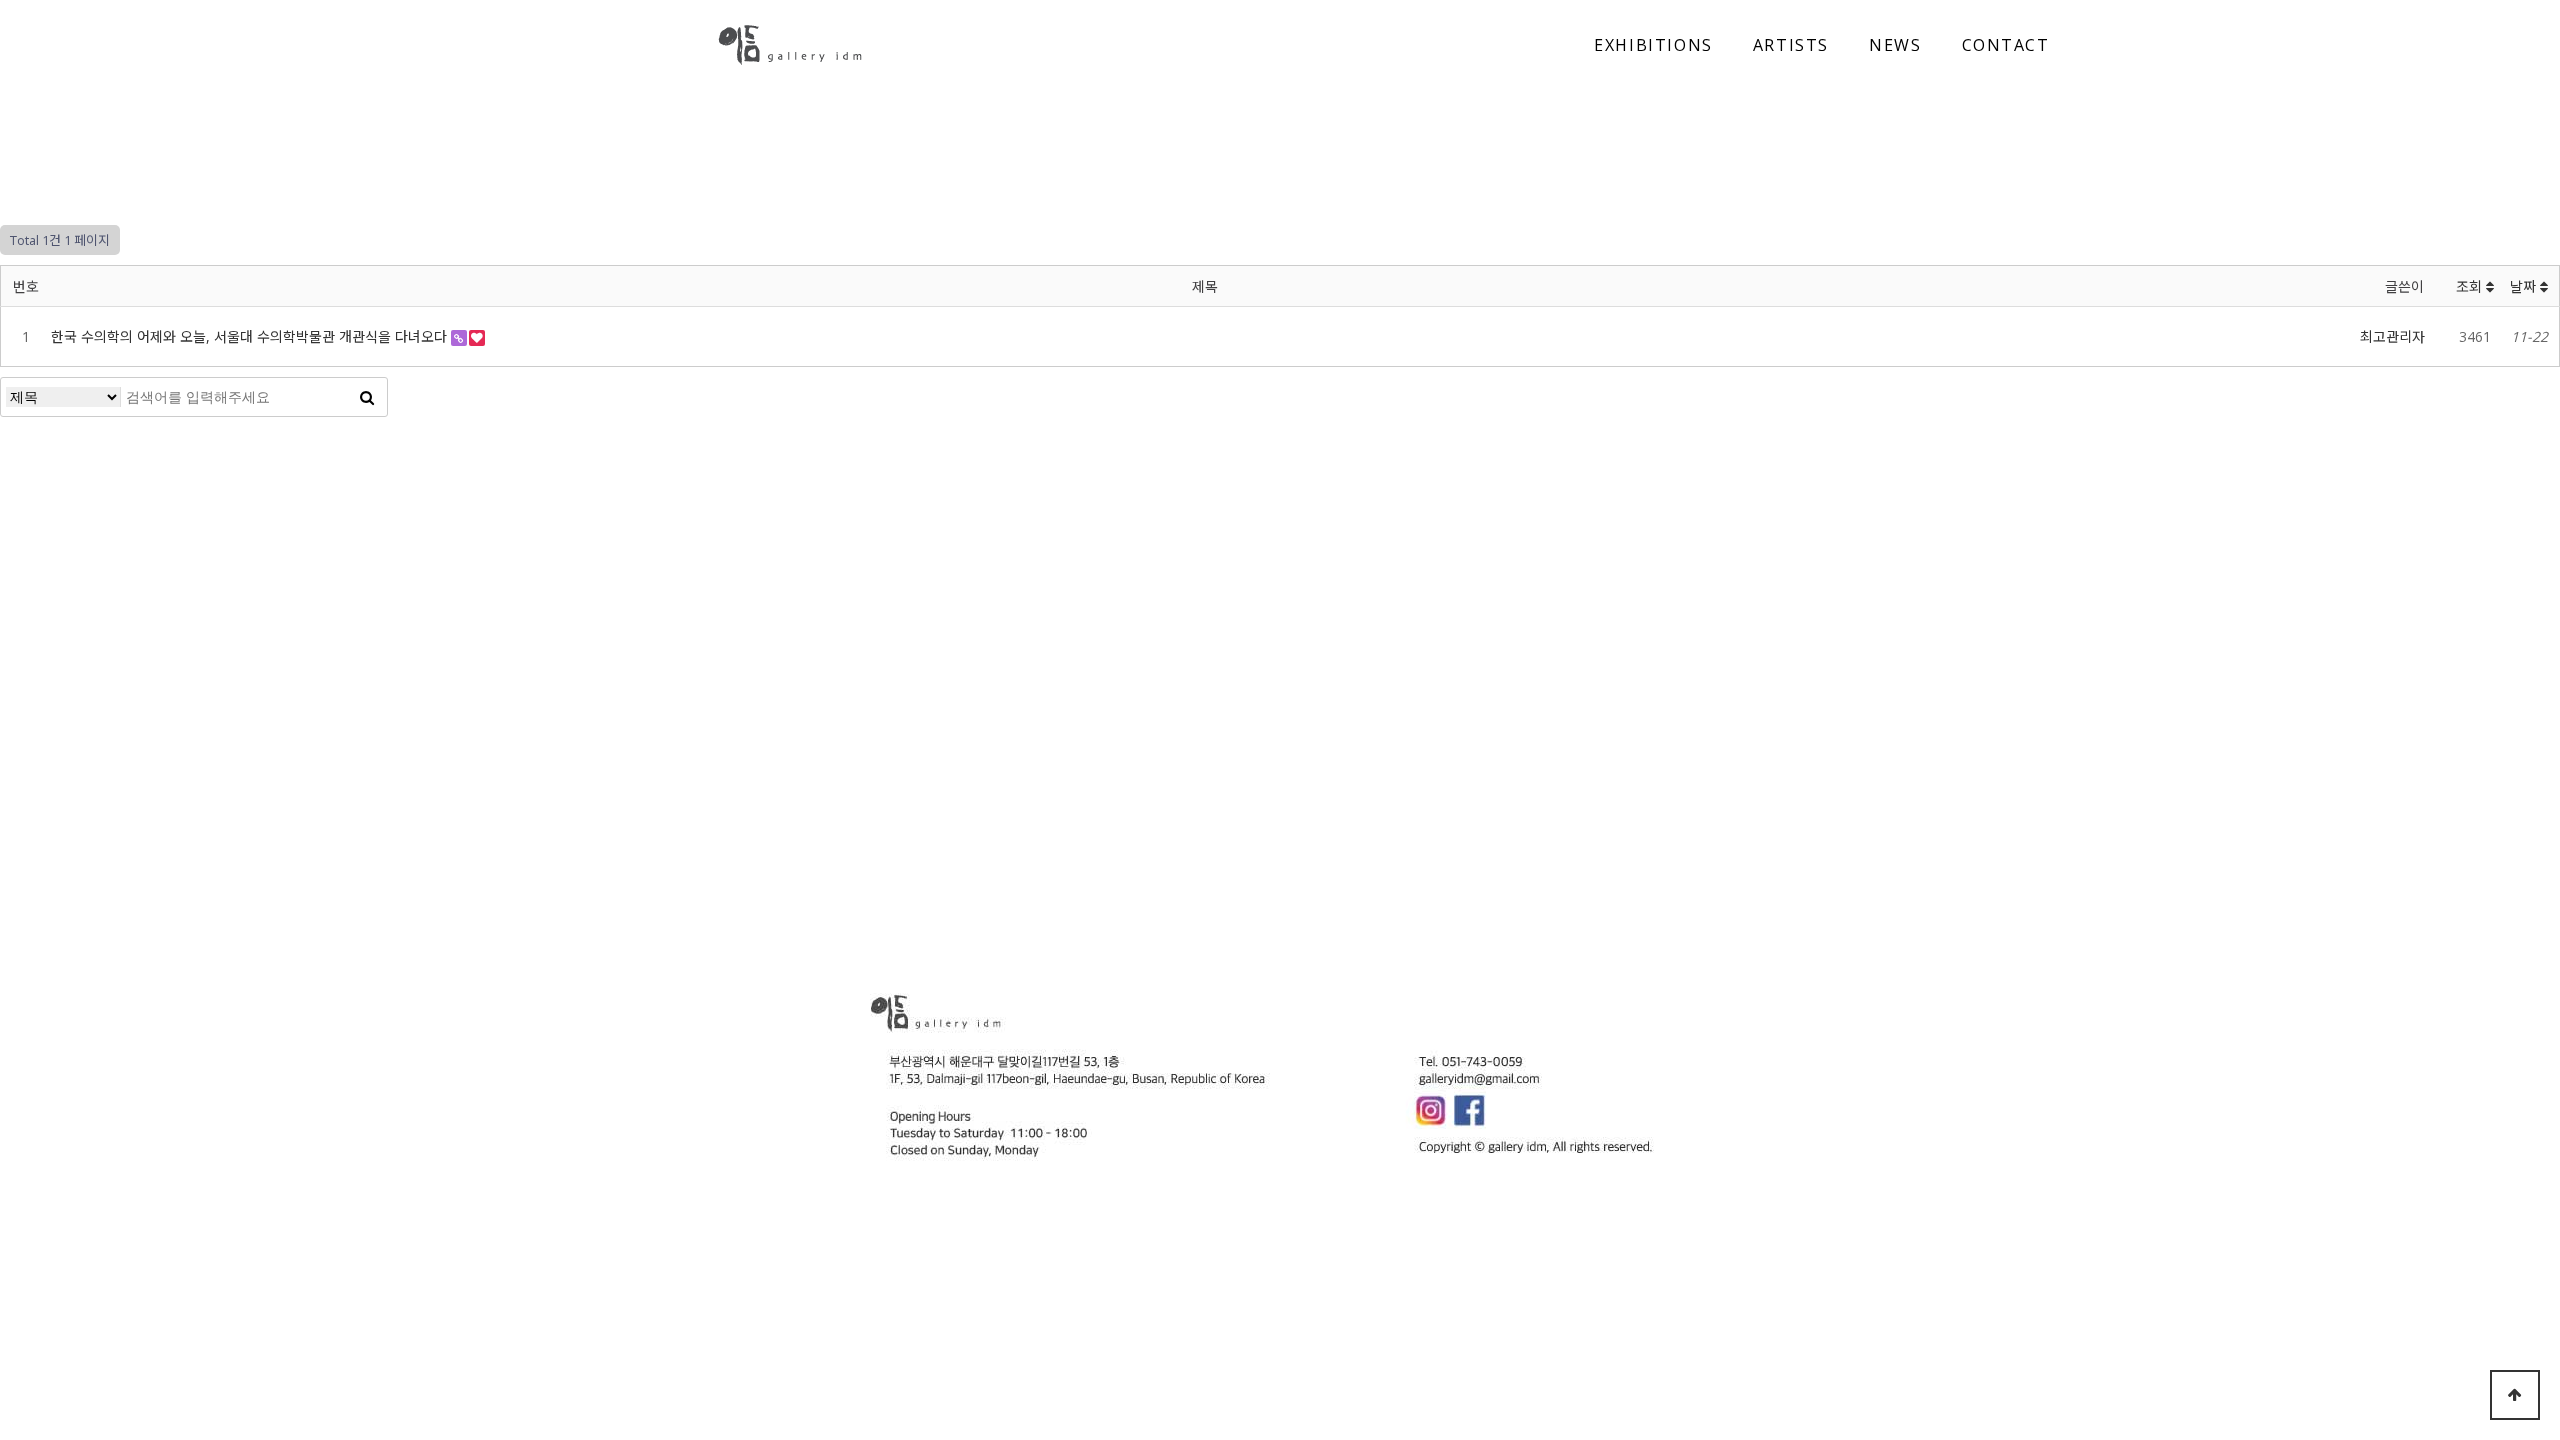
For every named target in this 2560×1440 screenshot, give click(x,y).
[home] (790, 45)
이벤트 (1225, 918)
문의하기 (1290, 918)
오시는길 (1161, 918)
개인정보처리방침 (1386, 918)
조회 (2471, 286)
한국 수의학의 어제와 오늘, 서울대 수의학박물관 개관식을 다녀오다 (251, 336)
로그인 (1476, 918)
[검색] (367, 397)
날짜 (2525, 286)
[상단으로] (2515, 1395)
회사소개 (1090, 918)
